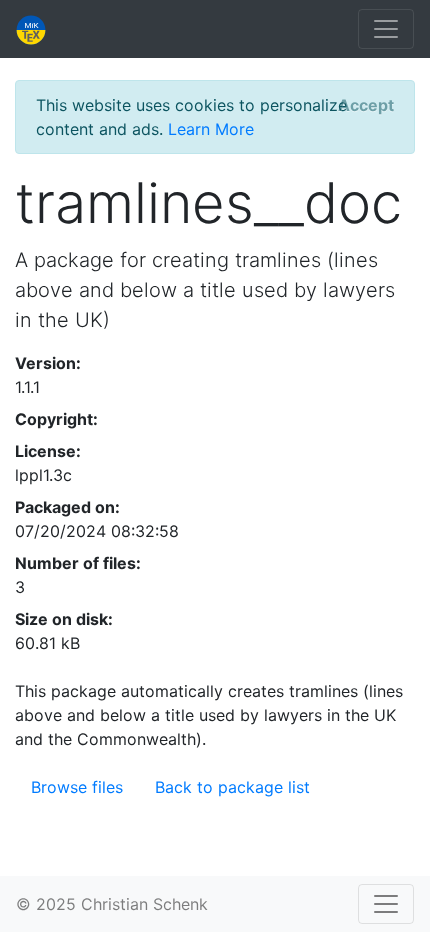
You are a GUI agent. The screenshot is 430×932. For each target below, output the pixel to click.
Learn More (211, 129)
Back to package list (232, 787)
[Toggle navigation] (386, 29)
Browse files (77, 787)
